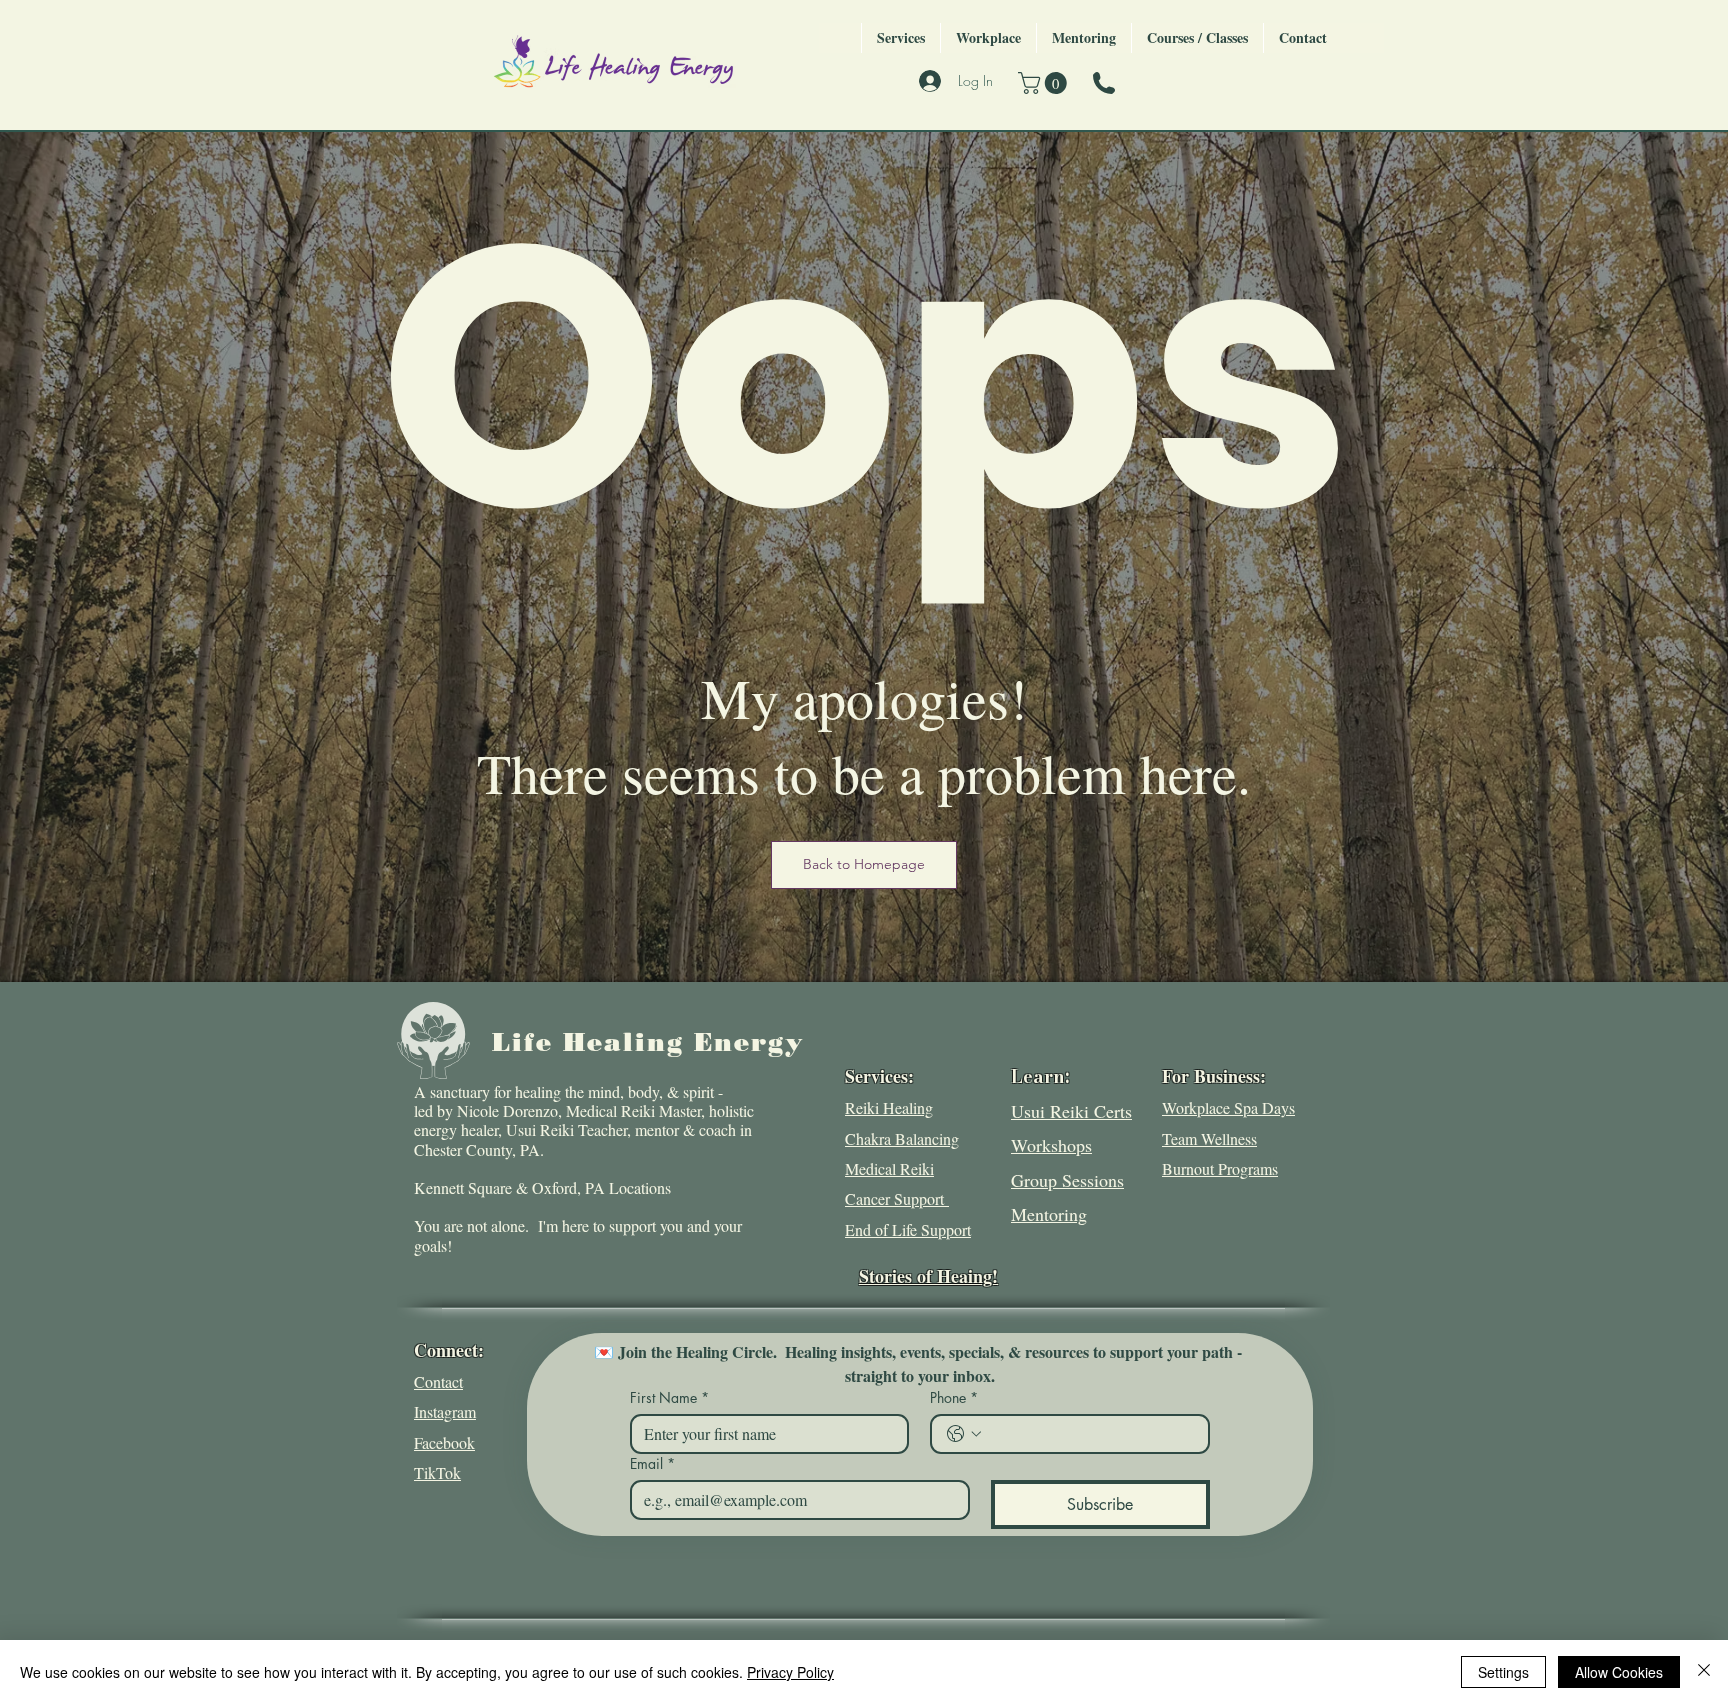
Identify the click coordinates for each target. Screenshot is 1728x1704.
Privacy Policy (790, 1672)
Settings (1503, 1672)
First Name (669, 1397)
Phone (954, 1397)
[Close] (1704, 1672)
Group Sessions (1067, 1180)
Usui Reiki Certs (1071, 1111)
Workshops (1051, 1145)
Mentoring (1049, 1214)
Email (652, 1463)
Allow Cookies (1619, 1672)
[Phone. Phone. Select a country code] (964, 1434)
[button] (1045, 83)
